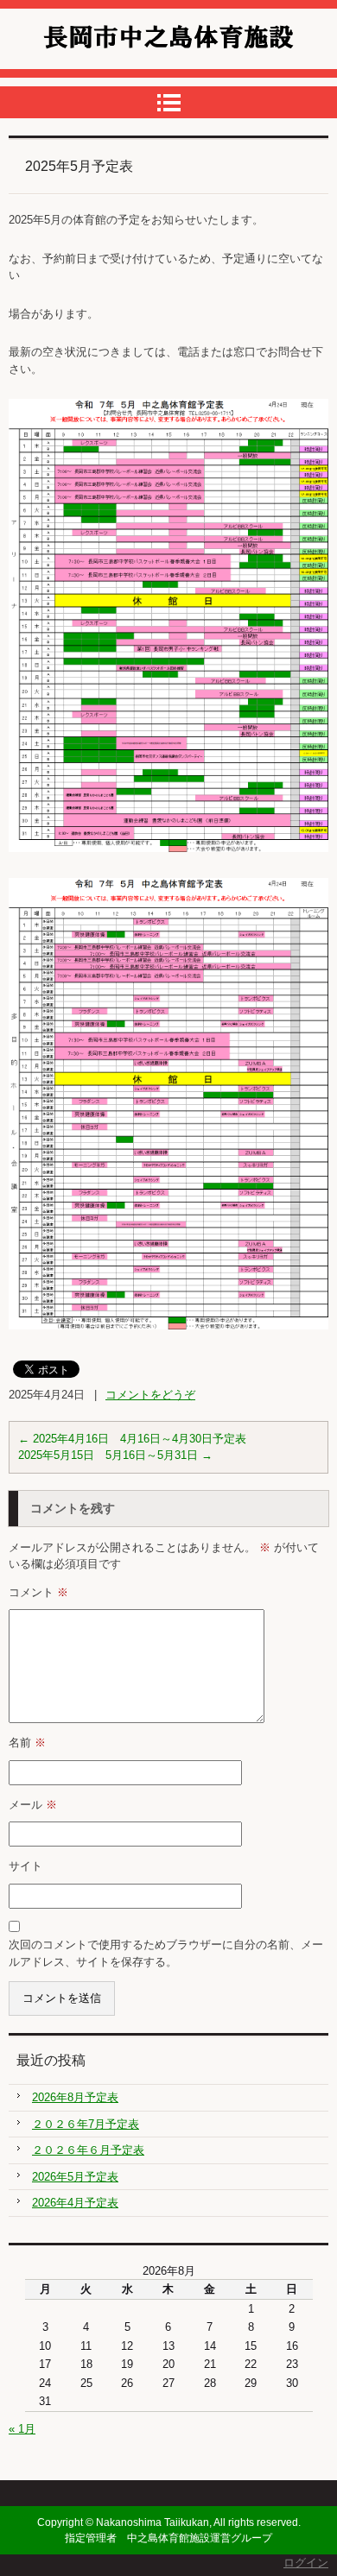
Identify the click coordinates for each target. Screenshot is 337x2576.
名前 (27, 1743)
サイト (25, 1866)
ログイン (306, 2563)
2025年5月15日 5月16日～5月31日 (115, 1455)
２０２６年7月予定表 (86, 2124)
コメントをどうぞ (150, 1395)
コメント (38, 1592)
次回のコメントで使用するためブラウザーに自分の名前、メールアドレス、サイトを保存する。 (166, 1953)
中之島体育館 (86, 72)
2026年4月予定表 (75, 2203)
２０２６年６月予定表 (88, 2150)
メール (33, 1805)
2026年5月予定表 (75, 2177)
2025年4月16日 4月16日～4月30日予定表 (132, 1439)
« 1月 (22, 2429)
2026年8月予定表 (75, 2097)
